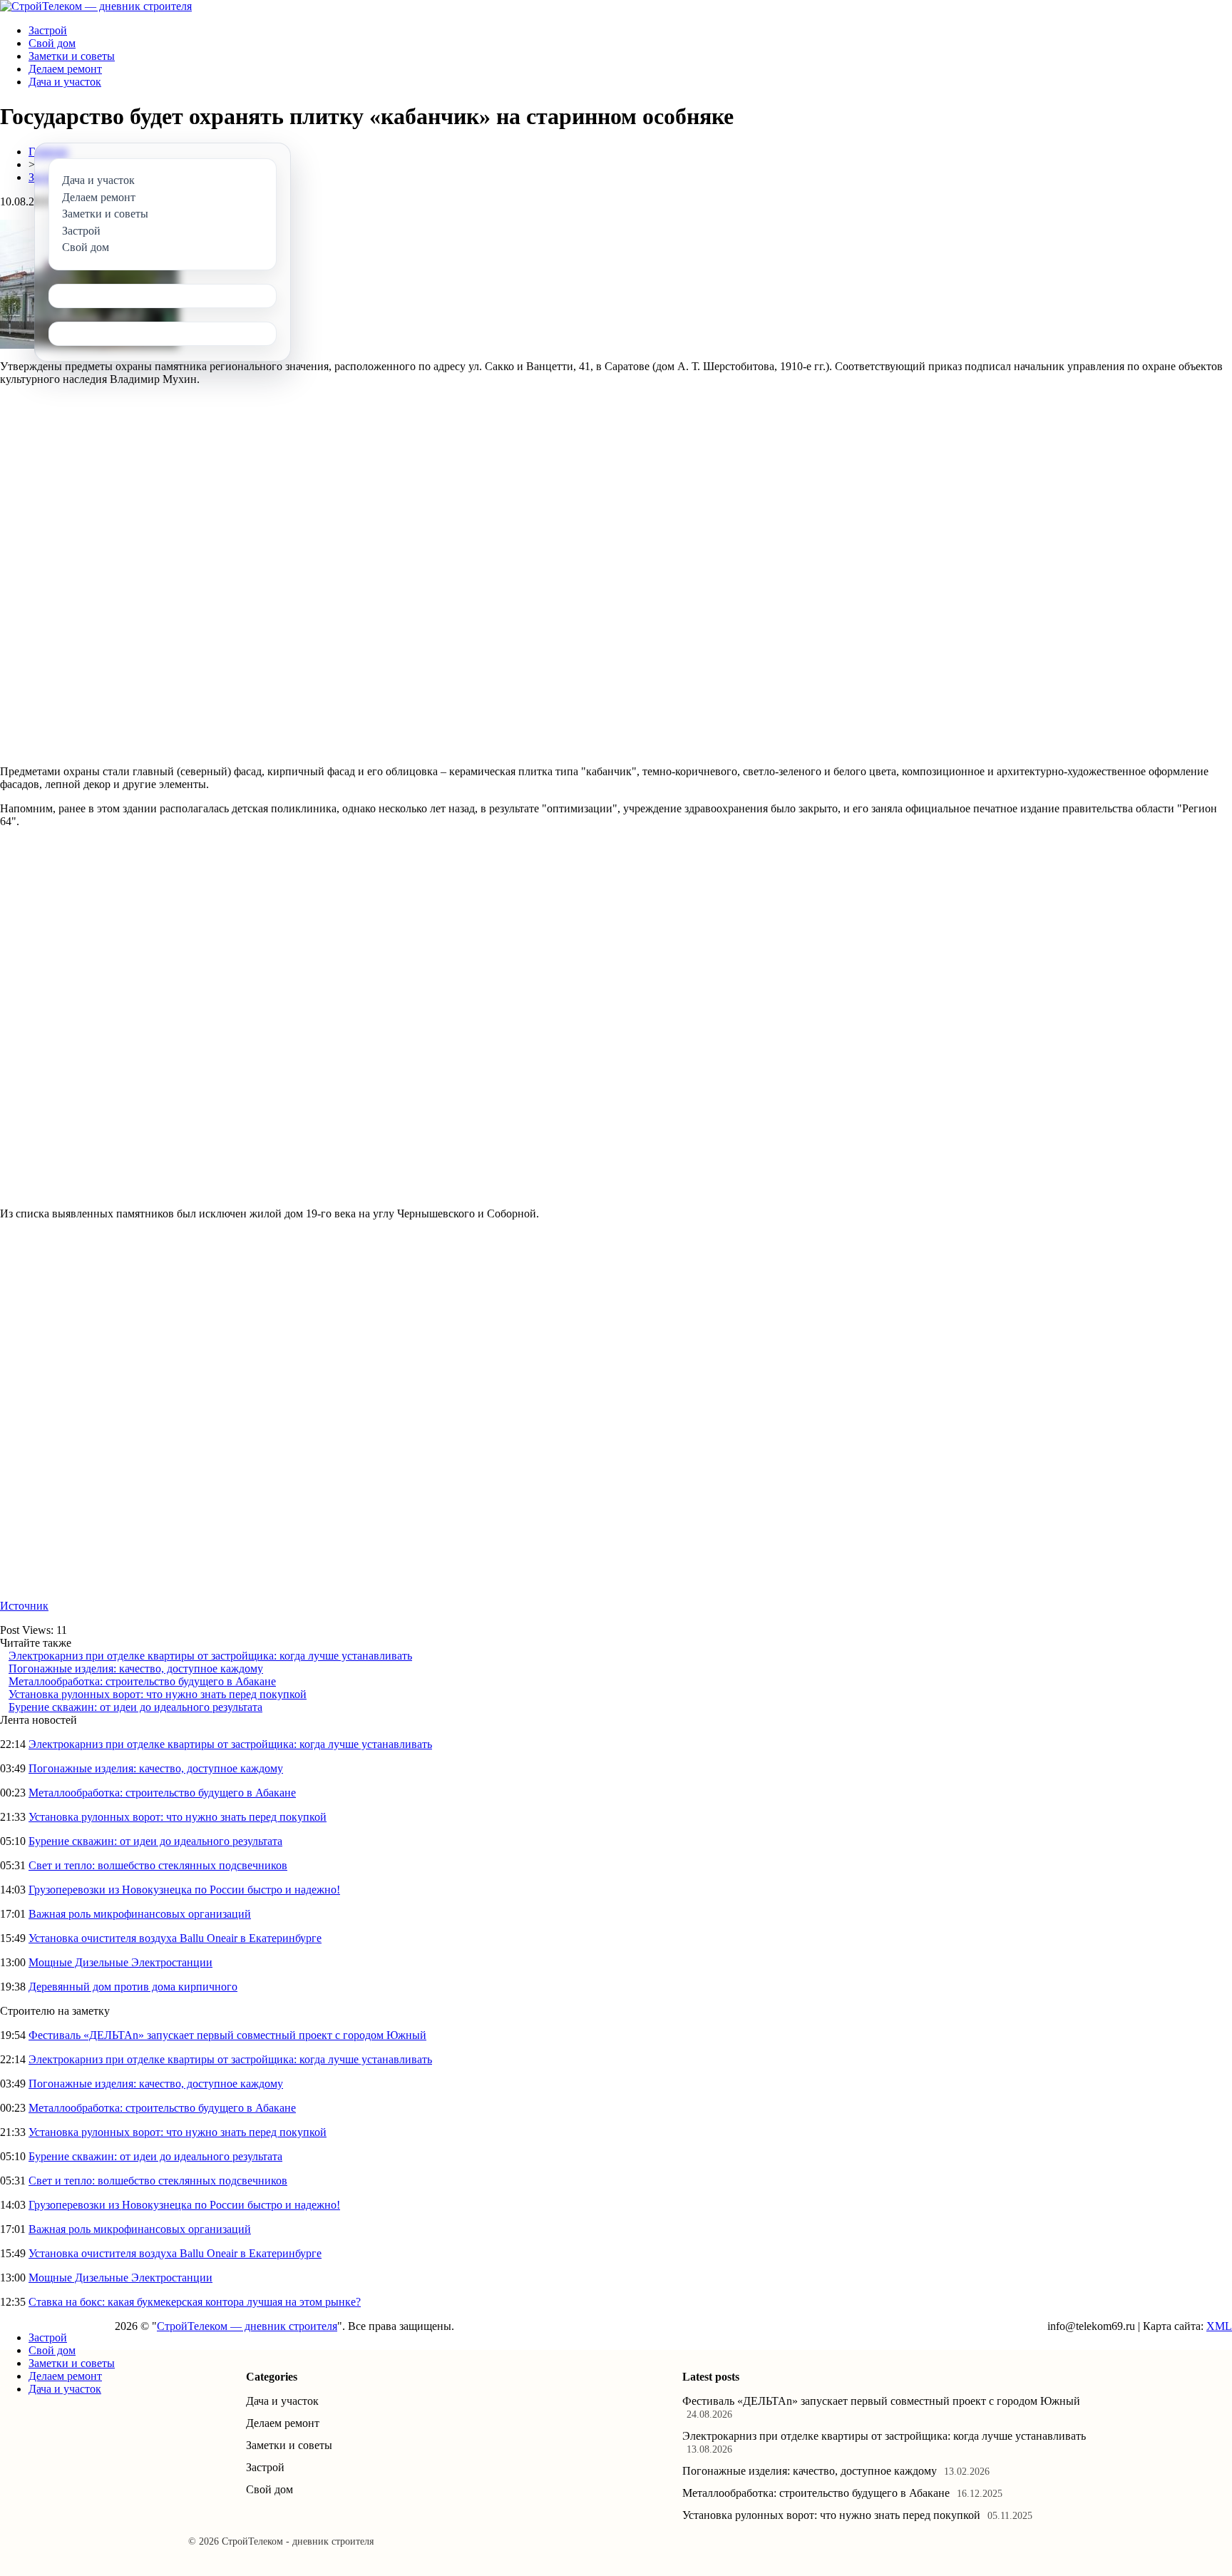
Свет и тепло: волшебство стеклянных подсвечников (158, 1865)
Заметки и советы (72, 56)
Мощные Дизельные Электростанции (120, 1962)
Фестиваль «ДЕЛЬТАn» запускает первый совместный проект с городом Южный (227, 2035)
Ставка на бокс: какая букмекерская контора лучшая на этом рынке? (195, 2302)
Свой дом (52, 43)
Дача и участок (65, 82)
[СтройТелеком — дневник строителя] (96, 6)
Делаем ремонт (65, 69)
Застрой (48, 30)
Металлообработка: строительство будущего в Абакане (142, 1681)
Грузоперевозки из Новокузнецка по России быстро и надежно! (184, 1890)
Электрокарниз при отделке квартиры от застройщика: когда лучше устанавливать (210, 1656)
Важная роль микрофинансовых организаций (140, 1914)
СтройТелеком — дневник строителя (247, 2326)
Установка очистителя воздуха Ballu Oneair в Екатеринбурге (175, 1938)
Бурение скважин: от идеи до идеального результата (135, 1707)
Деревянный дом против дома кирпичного (133, 1987)
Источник (24, 1606)
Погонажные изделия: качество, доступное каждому (136, 1668)
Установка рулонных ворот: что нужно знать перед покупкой (158, 1694)
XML (1219, 2326)
